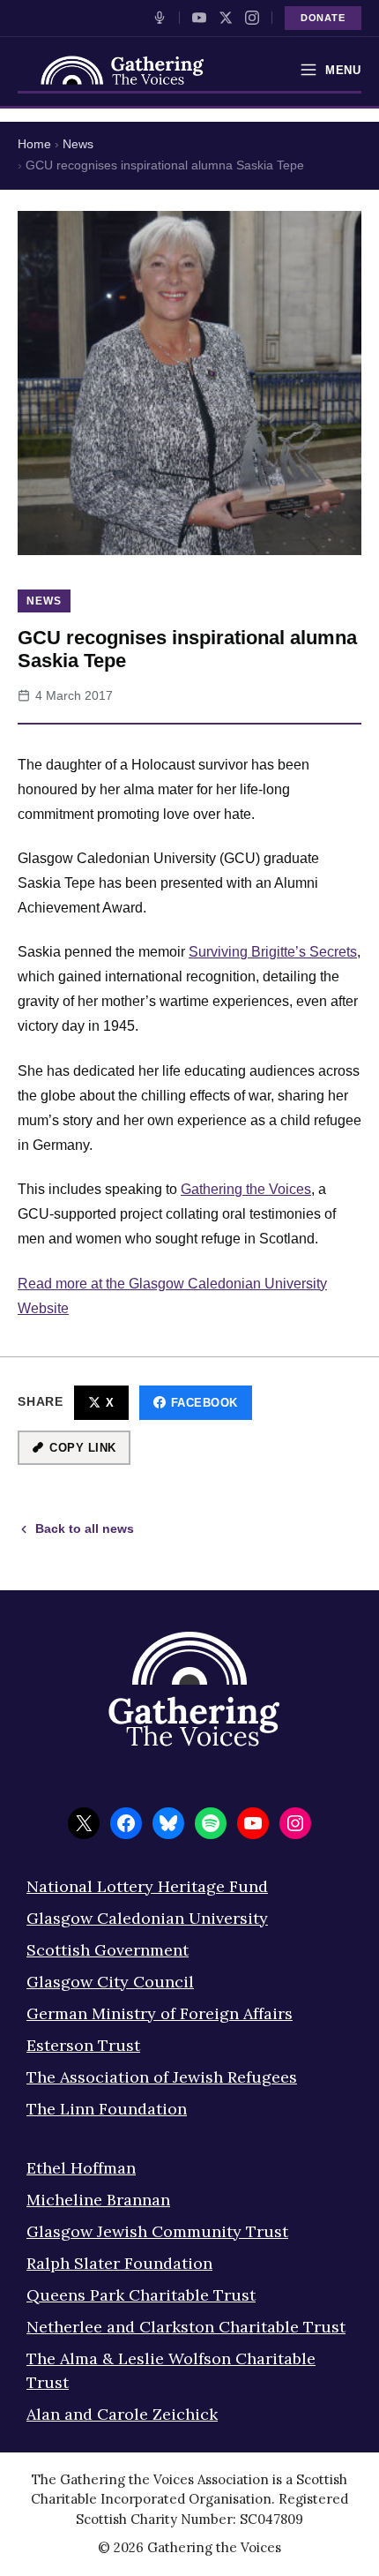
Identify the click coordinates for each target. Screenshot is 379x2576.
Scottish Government (108, 1950)
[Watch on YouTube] (199, 18)
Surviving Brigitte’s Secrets (273, 952)
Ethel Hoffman (81, 2168)
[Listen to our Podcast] (160, 18)
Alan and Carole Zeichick (122, 2414)
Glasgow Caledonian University (147, 1918)
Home (34, 144)
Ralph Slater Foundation (119, 2263)
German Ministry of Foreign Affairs (160, 2013)
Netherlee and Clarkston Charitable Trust (186, 2327)
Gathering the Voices (246, 1189)
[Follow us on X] (226, 18)
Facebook (204, 1403)
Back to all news (85, 1528)
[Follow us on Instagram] (252, 18)
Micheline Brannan (98, 2200)
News (78, 144)
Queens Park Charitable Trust (141, 2295)
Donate (323, 18)
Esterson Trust (83, 2045)
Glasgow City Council (110, 1982)
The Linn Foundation (107, 2109)
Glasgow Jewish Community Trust (157, 2231)
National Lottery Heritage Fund (147, 1886)
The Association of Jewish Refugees (162, 2077)
